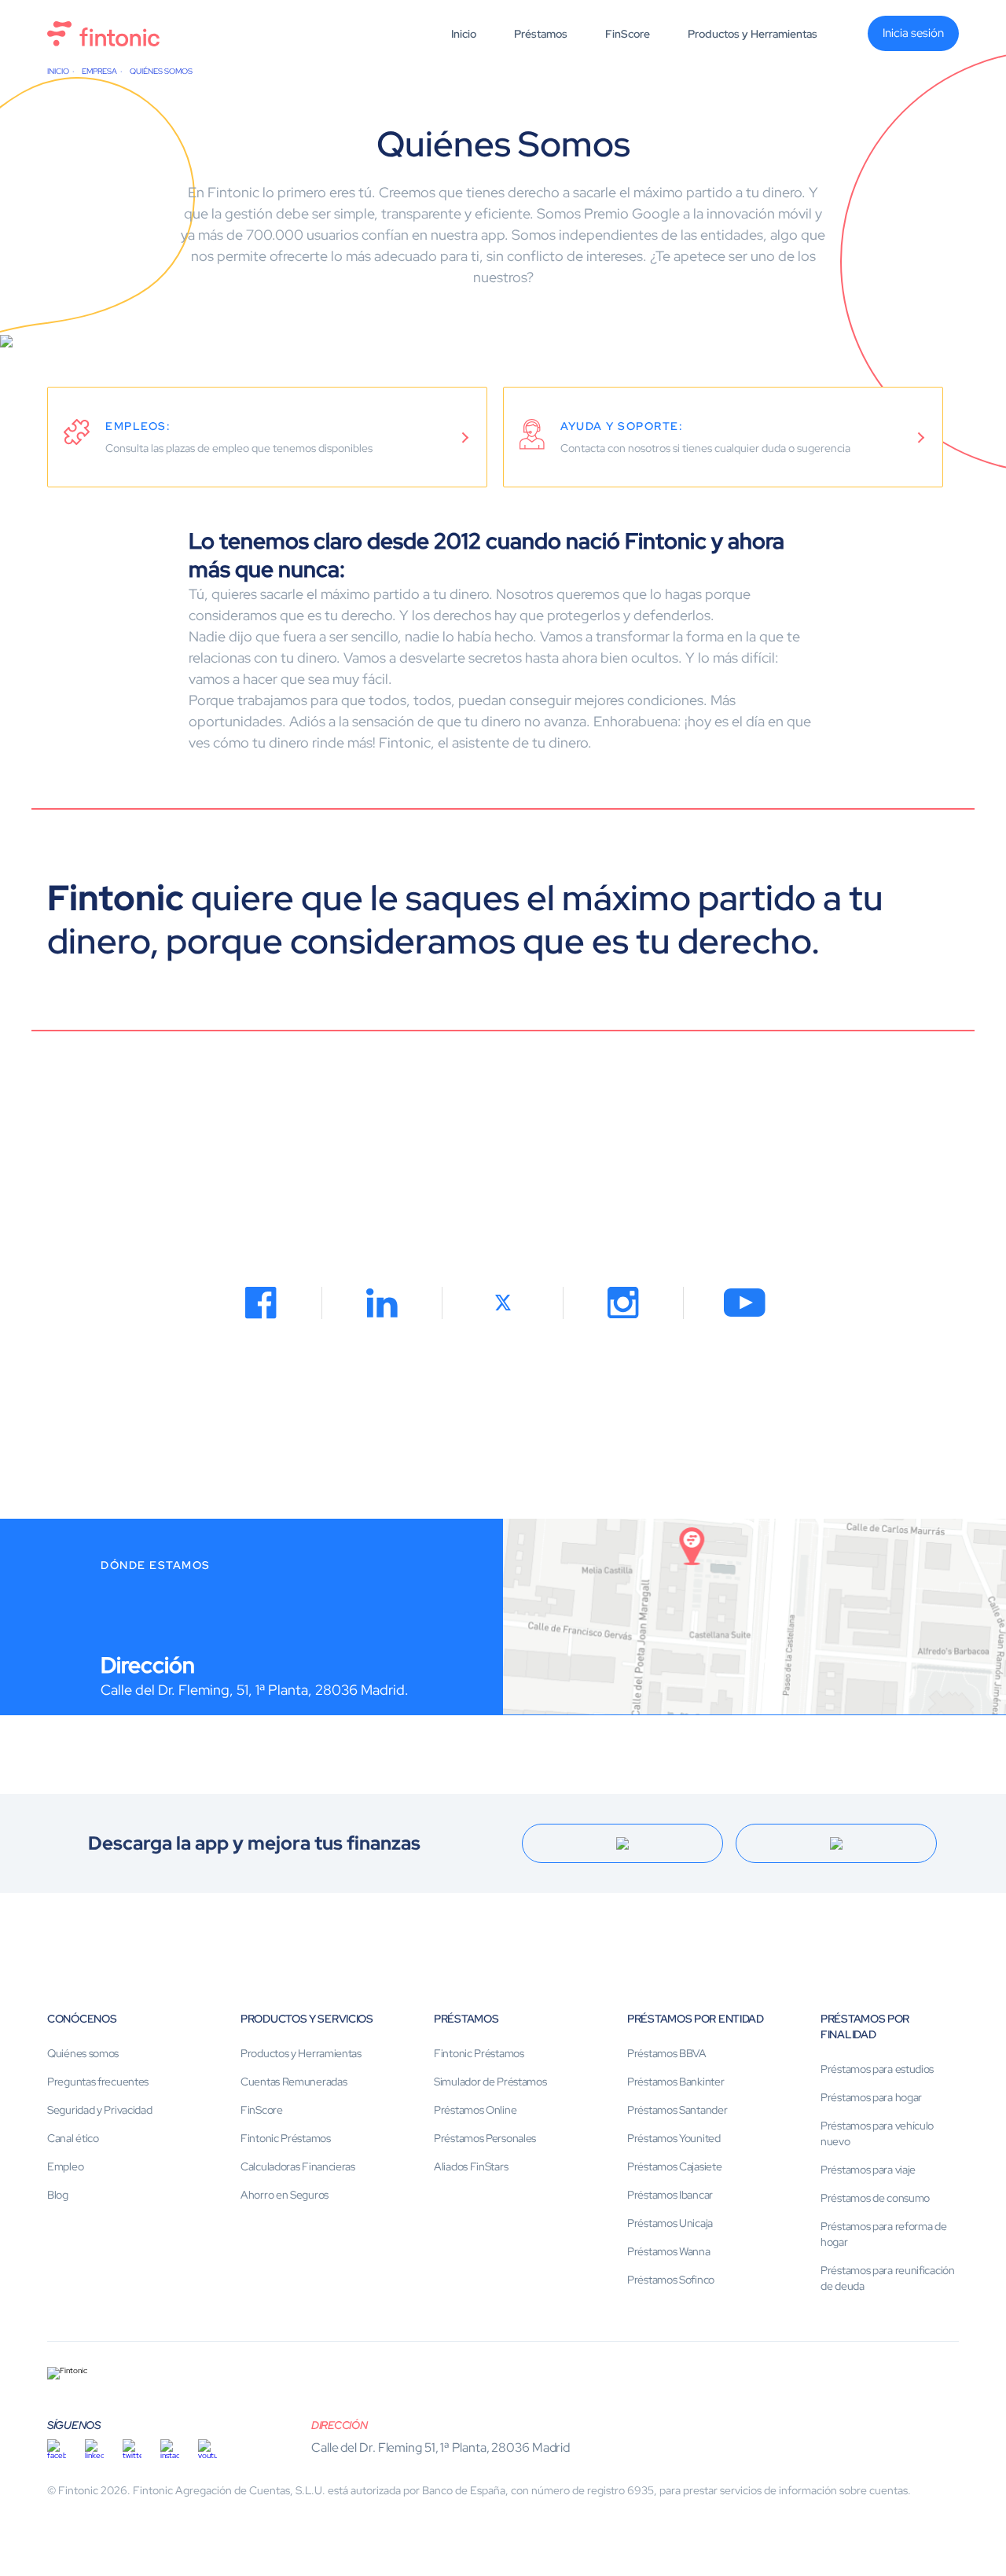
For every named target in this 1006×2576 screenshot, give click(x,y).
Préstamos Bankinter (676, 2082)
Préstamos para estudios (877, 2069)
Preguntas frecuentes (98, 2082)
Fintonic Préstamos (286, 2138)
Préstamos (541, 34)
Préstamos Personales (485, 2138)
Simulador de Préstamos (490, 2082)
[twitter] (132, 2449)
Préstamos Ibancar (670, 2195)
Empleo (65, 2166)
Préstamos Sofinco (671, 2280)
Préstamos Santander (677, 2110)
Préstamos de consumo (875, 2198)
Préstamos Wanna (669, 2251)
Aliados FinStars (471, 2166)
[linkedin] (94, 2449)
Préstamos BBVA (667, 2053)
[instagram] (170, 2449)
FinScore (628, 34)
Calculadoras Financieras (298, 2166)
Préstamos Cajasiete (674, 2166)
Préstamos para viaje (868, 2170)
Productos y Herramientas (753, 34)
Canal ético (73, 2138)
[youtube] (207, 2449)
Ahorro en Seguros (285, 2195)
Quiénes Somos (161, 71)
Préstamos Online (475, 2110)
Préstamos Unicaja (670, 2223)
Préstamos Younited (674, 2138)
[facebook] (57, 2449)
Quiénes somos (83, 2053)
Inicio (464, 34)
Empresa (99, 71)
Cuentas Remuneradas (294, 2082)
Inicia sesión (913, 33)
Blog (58, 2195)
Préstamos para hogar (871, 2097)
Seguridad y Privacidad (99, 2110)
